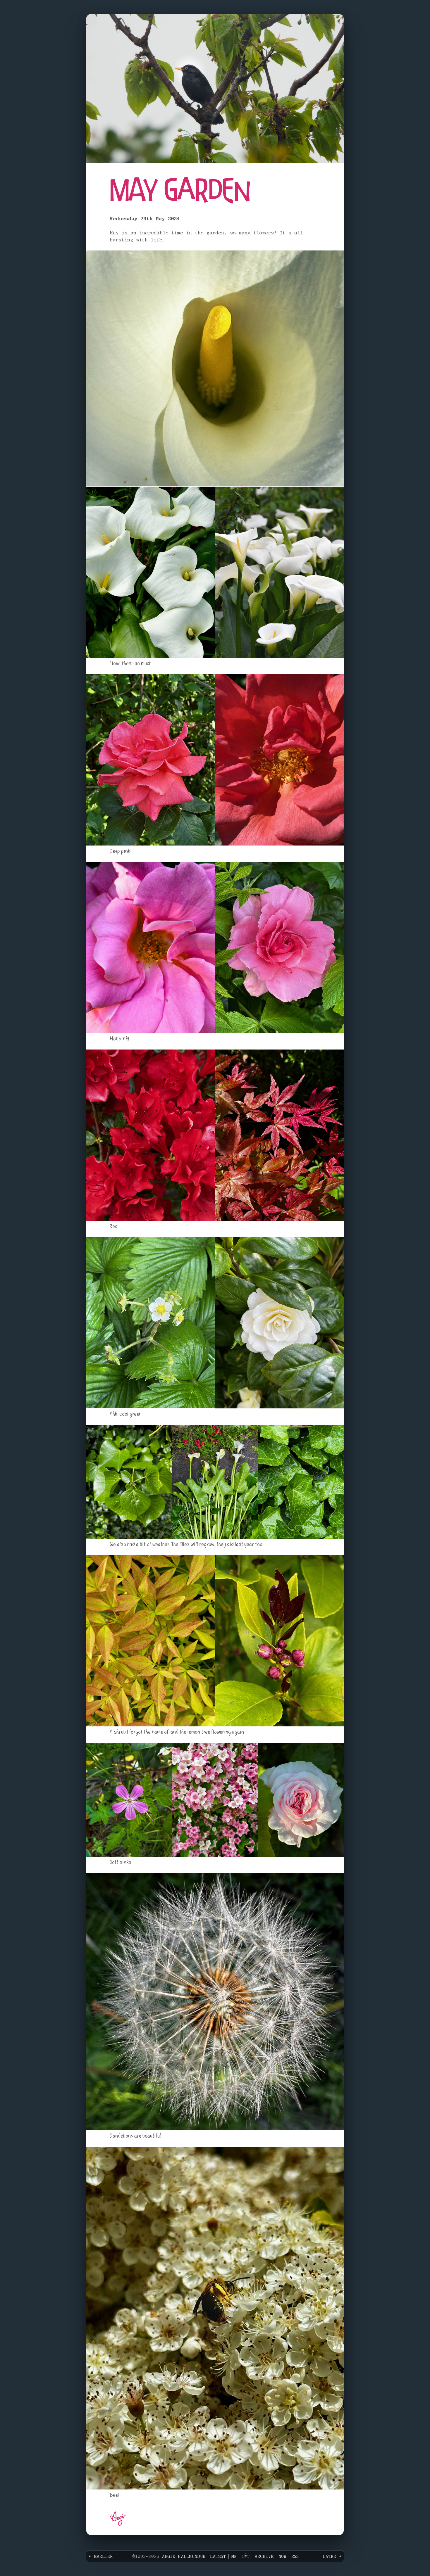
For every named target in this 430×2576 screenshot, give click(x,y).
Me (234, 2557)
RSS (295, 2557)
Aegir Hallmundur (184, 2557)
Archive (264, 2557)
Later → (332, 2557)
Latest (218, 2557)
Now (282, 2557)
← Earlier (101, 2557)
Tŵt (246, 2557)
